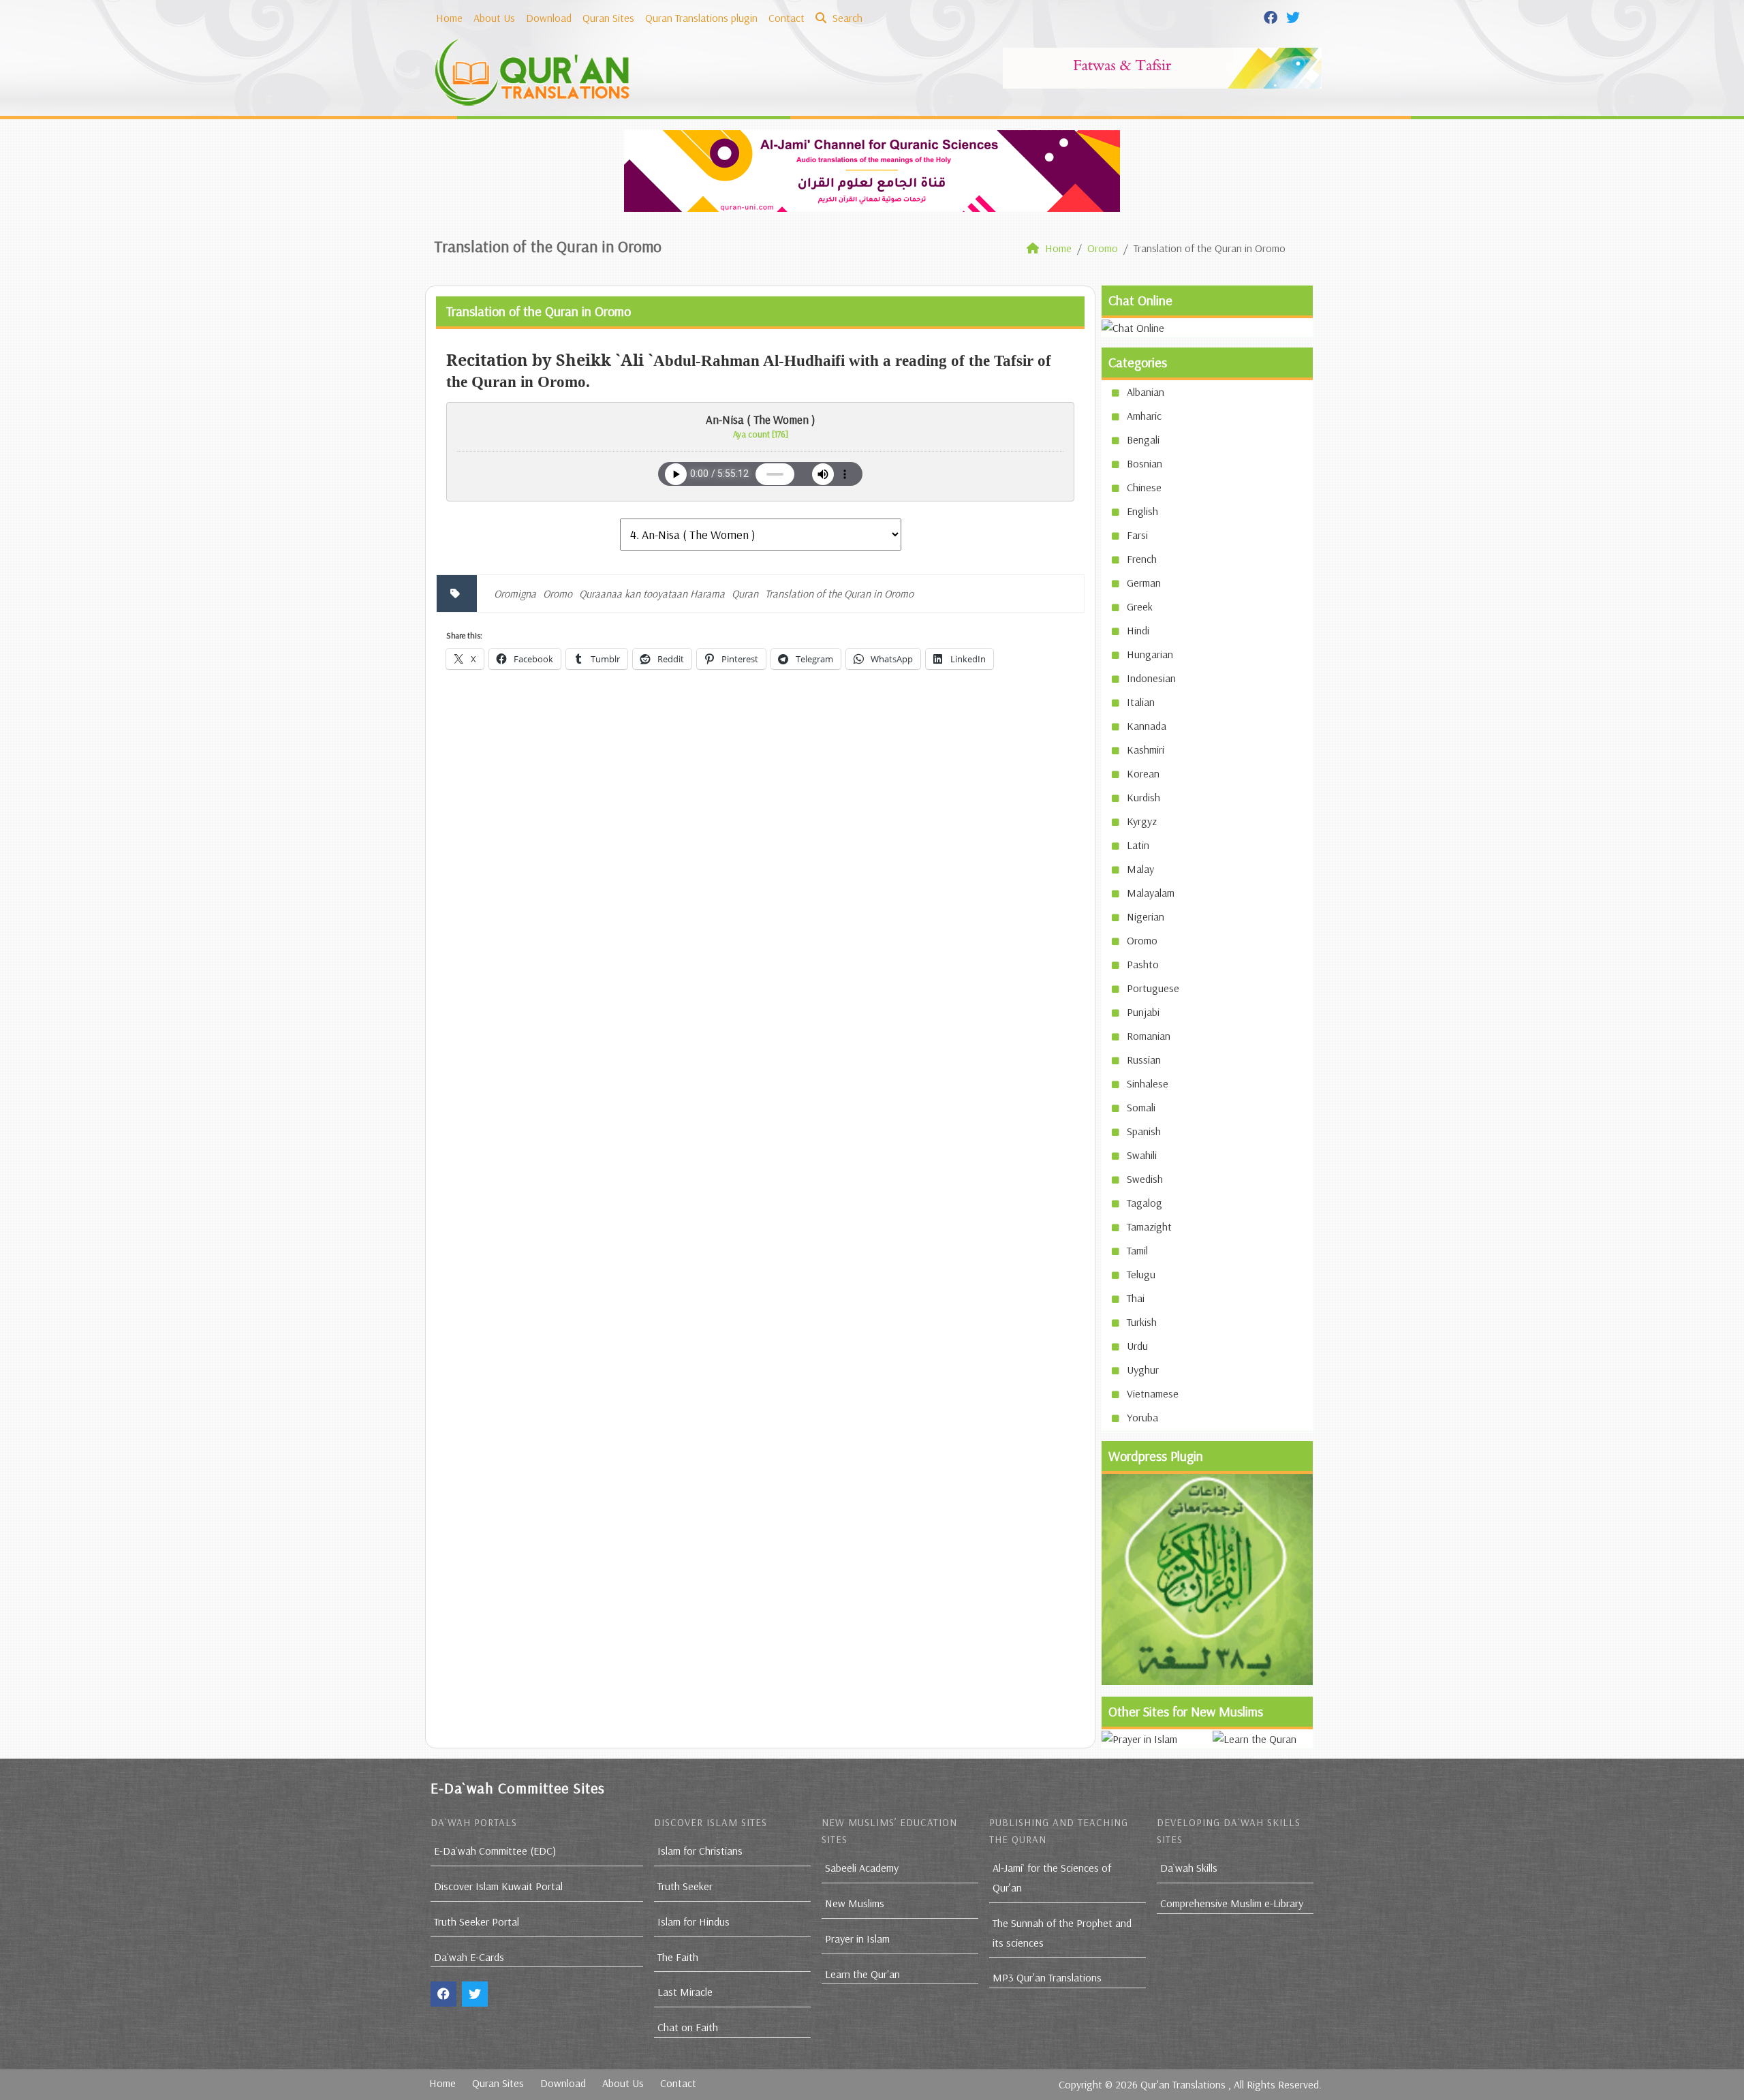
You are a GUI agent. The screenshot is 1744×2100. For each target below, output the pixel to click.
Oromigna (515, 593)
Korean (1143, 773)
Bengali (1143, 439)
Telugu (1141, 1274)
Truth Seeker (685, 1886)
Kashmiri (1146, 750)
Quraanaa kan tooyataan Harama (652, 593)
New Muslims (855, 1903)
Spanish (1144, 1131)
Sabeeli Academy (862, 1868)
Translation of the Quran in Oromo (839, 593)
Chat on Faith (688, 2027)
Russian (1144, 1060)
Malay (1140, 869)
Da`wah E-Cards (469, 1957)
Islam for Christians (700, 1851)
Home (449, 18)
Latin (1138, 845)
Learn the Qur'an (862, 1974)
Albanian (1146, 392)
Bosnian (1144, 463)
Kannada (1147, 726)
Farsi (1137, 535)
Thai (1136, 1298)
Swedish (1145, 1179)
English (1142, 511)
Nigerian (1146, 916)
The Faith (678, 1957)
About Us (494, 18)
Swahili (1142, 1155)
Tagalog (1144, 1203)
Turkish (1142, 1322)
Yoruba (1142, 1417)
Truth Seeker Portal (477, 1921)
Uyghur (1143, 1370)
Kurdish (1143, 797)
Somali (1141, 1107)
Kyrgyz (1142, 821)
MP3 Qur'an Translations (1047, 1977)
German (1144, 583)
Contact (787, 18)
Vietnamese (1153, 1393)
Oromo (558, 593)
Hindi (1138, 630)
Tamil (1137, 1250)
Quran (745, 593)
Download (549, 18)
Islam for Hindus (694, 1921)
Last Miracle (685, 1992)
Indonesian (1151, 678)
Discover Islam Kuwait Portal (498, 1886)
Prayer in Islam (857, 1939)
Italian (1141, 702)
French (1142, 559)
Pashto (1143, 964)
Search (846, 18)
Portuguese (1153, 988)
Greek (1140, 606)
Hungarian (1150, 654)
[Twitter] (1295, 16)
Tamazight (1149, 1226)
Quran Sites (608, 18)
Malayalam (1151, 893)
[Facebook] (1272, 16)
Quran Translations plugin (701, 18)
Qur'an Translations (1183, 2084)
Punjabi (1143, 1012)
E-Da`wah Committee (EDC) (495, 1851)
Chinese (1144, 487)
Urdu (1137, 1346)
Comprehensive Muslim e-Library (1232, 1903)
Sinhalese (1148, 1083)
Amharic (1144, 416)
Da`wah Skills (1189, 1868)
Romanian (1149, 1036)
